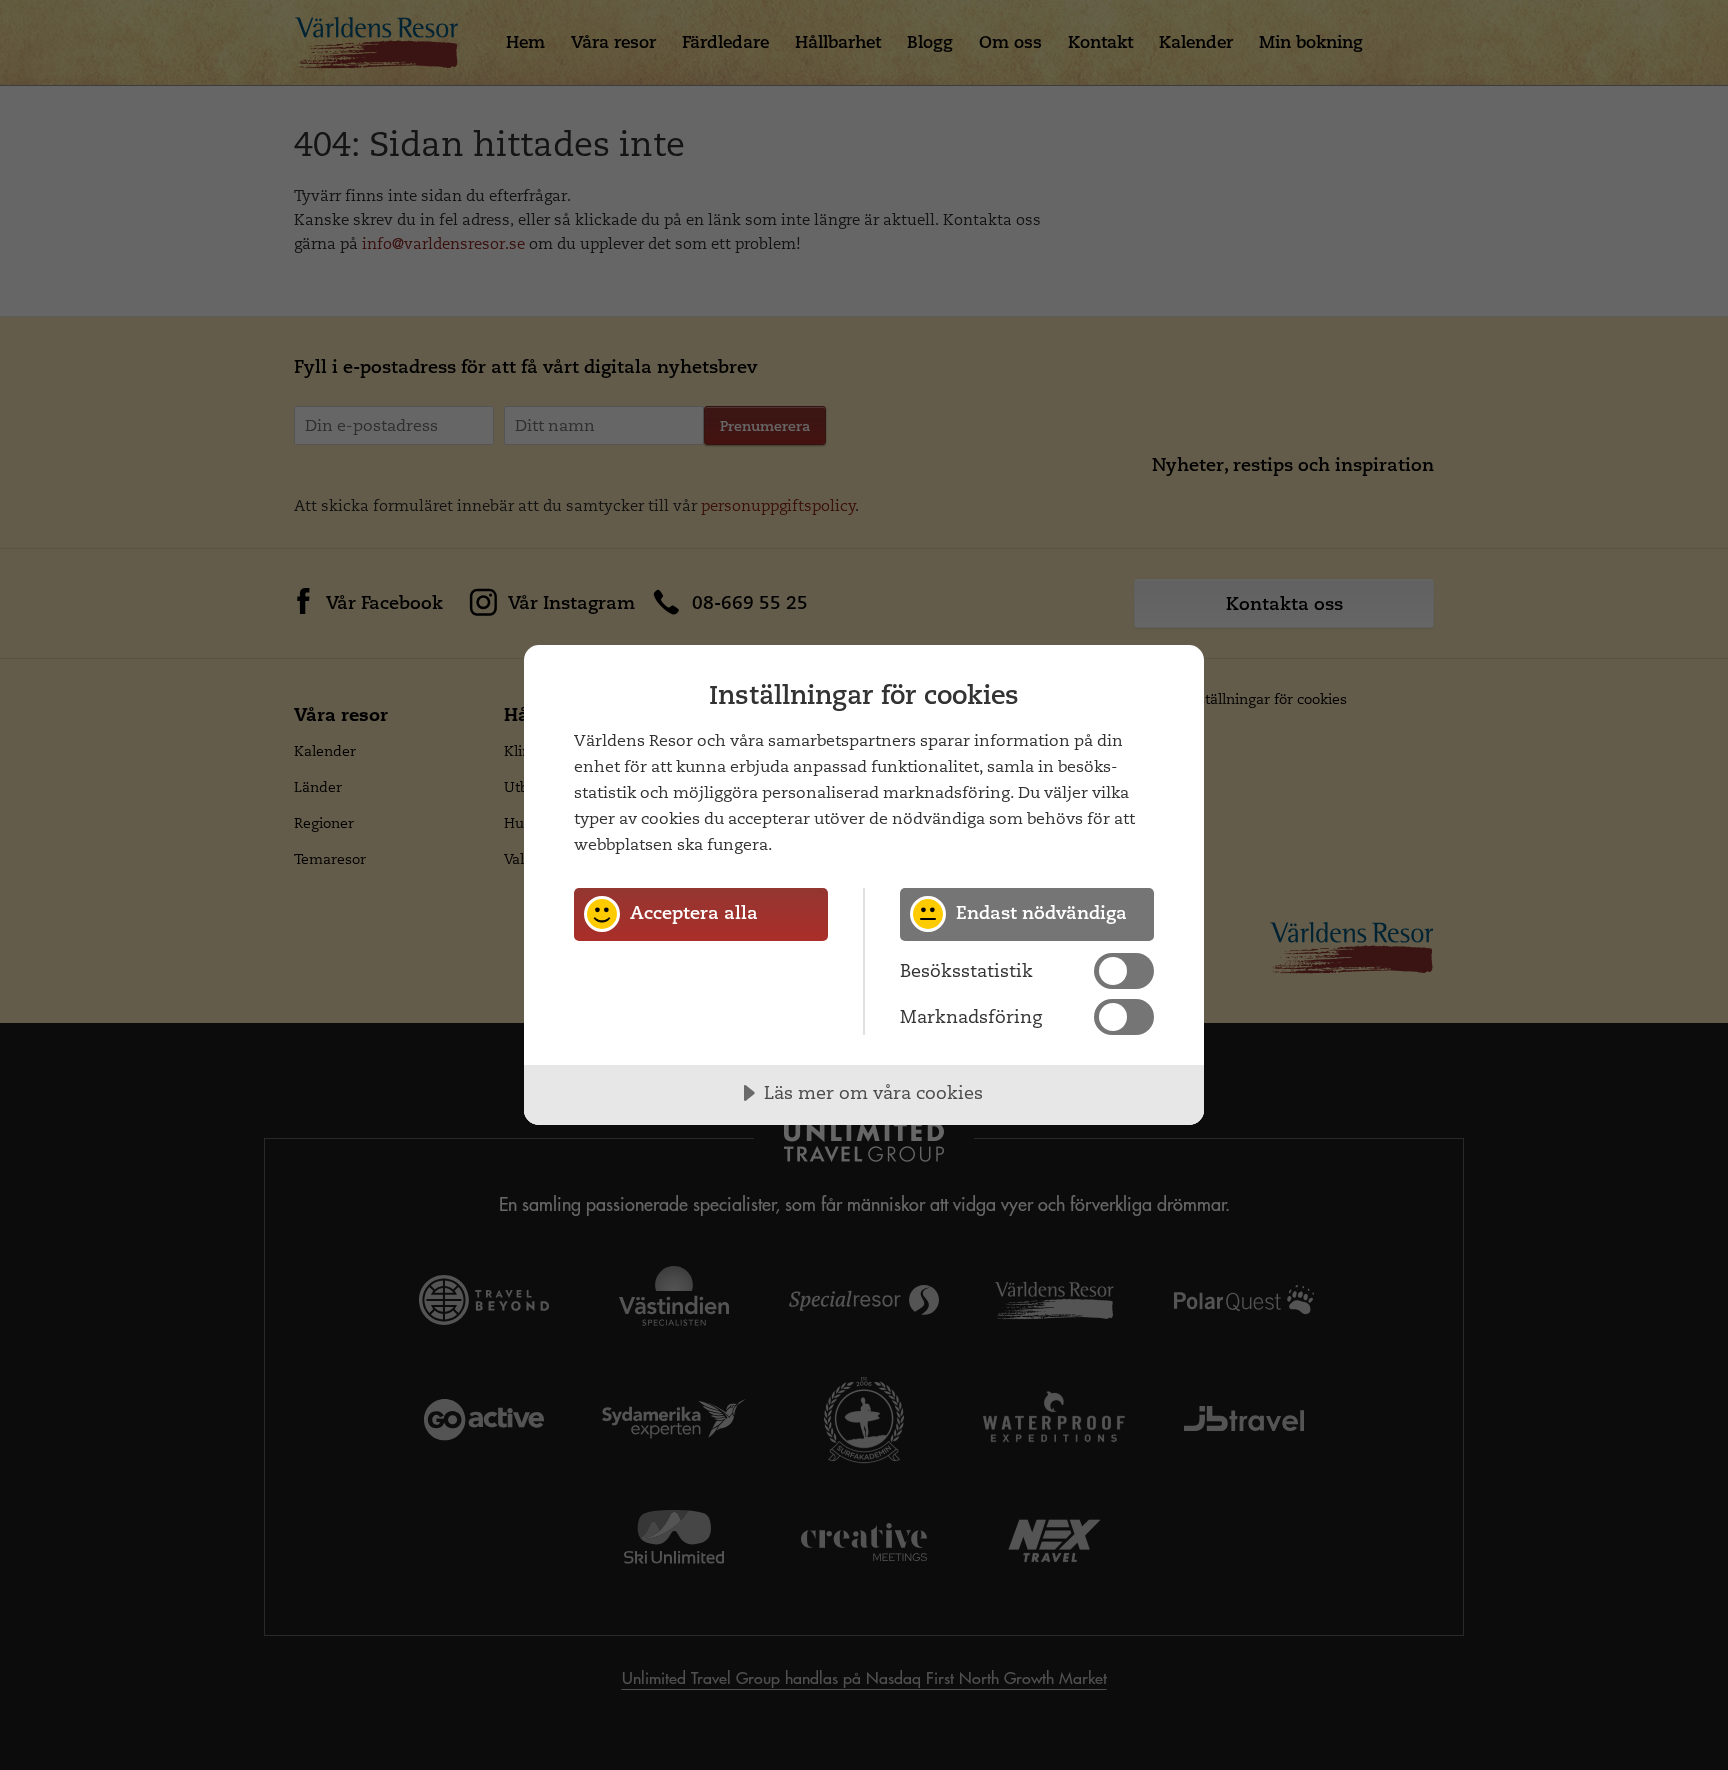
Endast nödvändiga (1041, 912)
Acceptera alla (694, 912)
